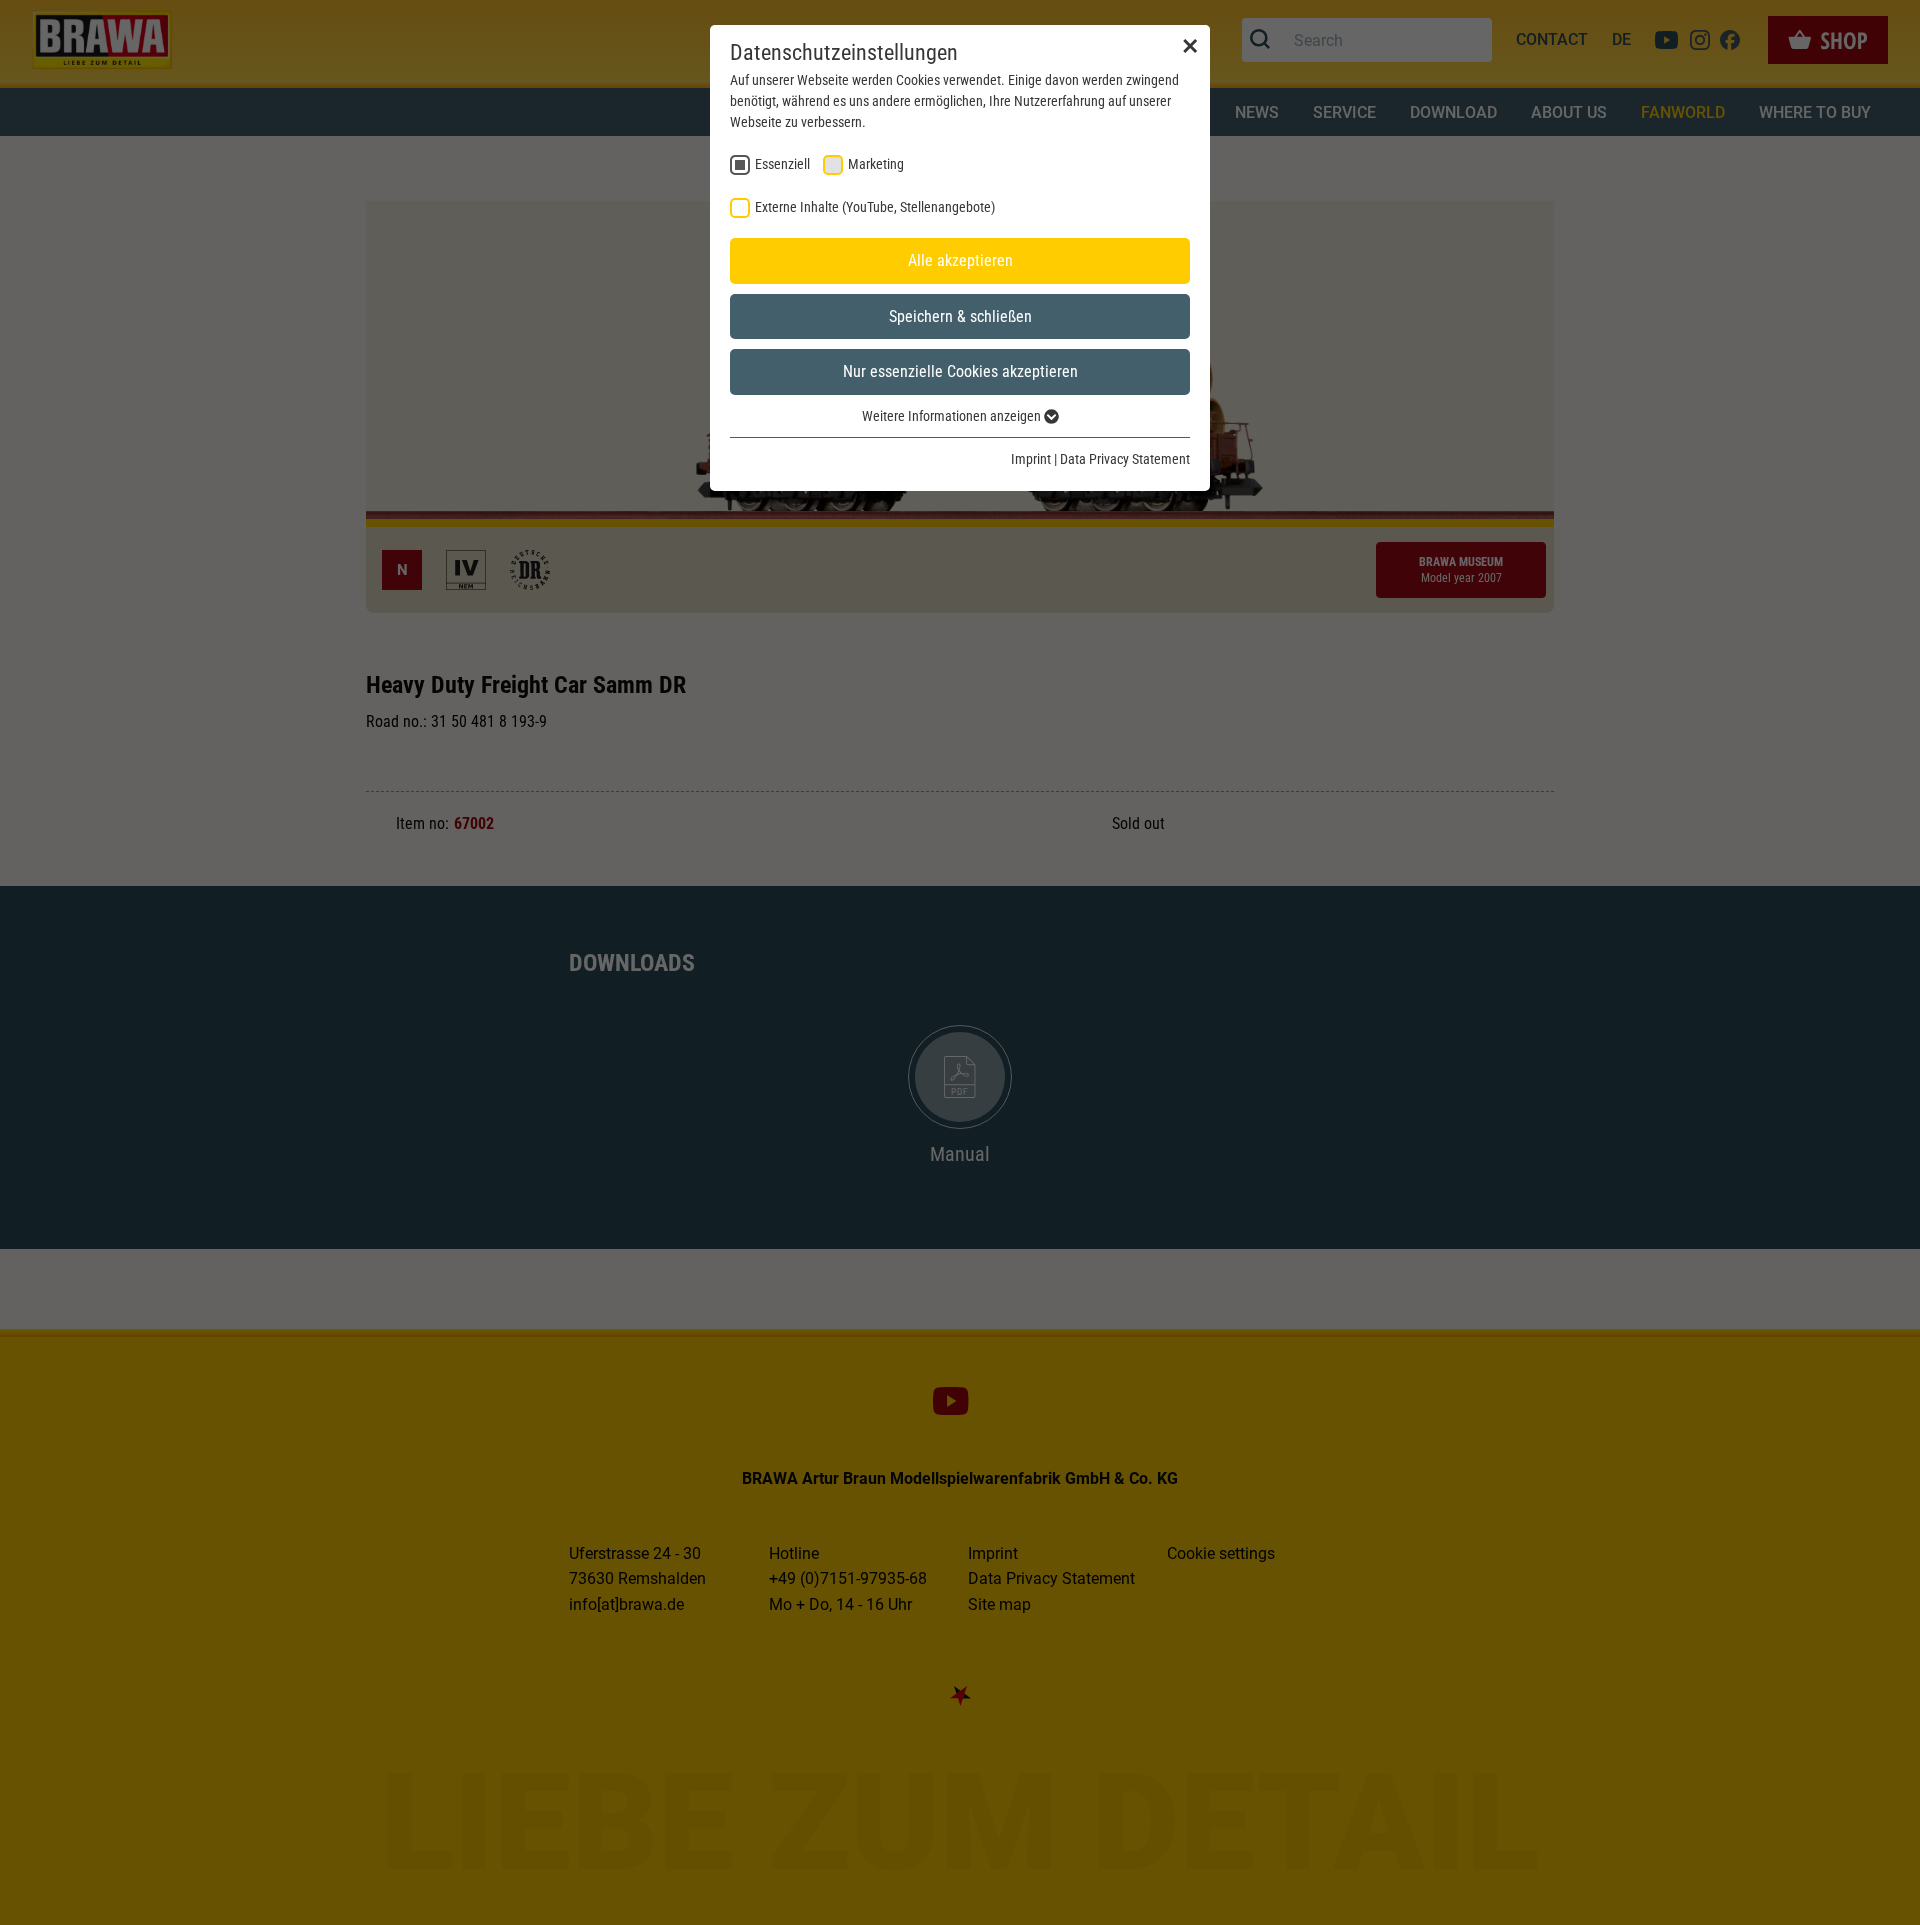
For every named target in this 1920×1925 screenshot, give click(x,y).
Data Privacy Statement (1125, 459)
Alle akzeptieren (960, 260)
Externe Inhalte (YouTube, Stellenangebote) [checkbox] (875, 207)
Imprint (1031, 459)
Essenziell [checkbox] (782, 164)
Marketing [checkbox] (876, 164)
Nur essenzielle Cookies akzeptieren (960, 371)
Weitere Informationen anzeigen (953, 416)
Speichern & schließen (960, 316)
